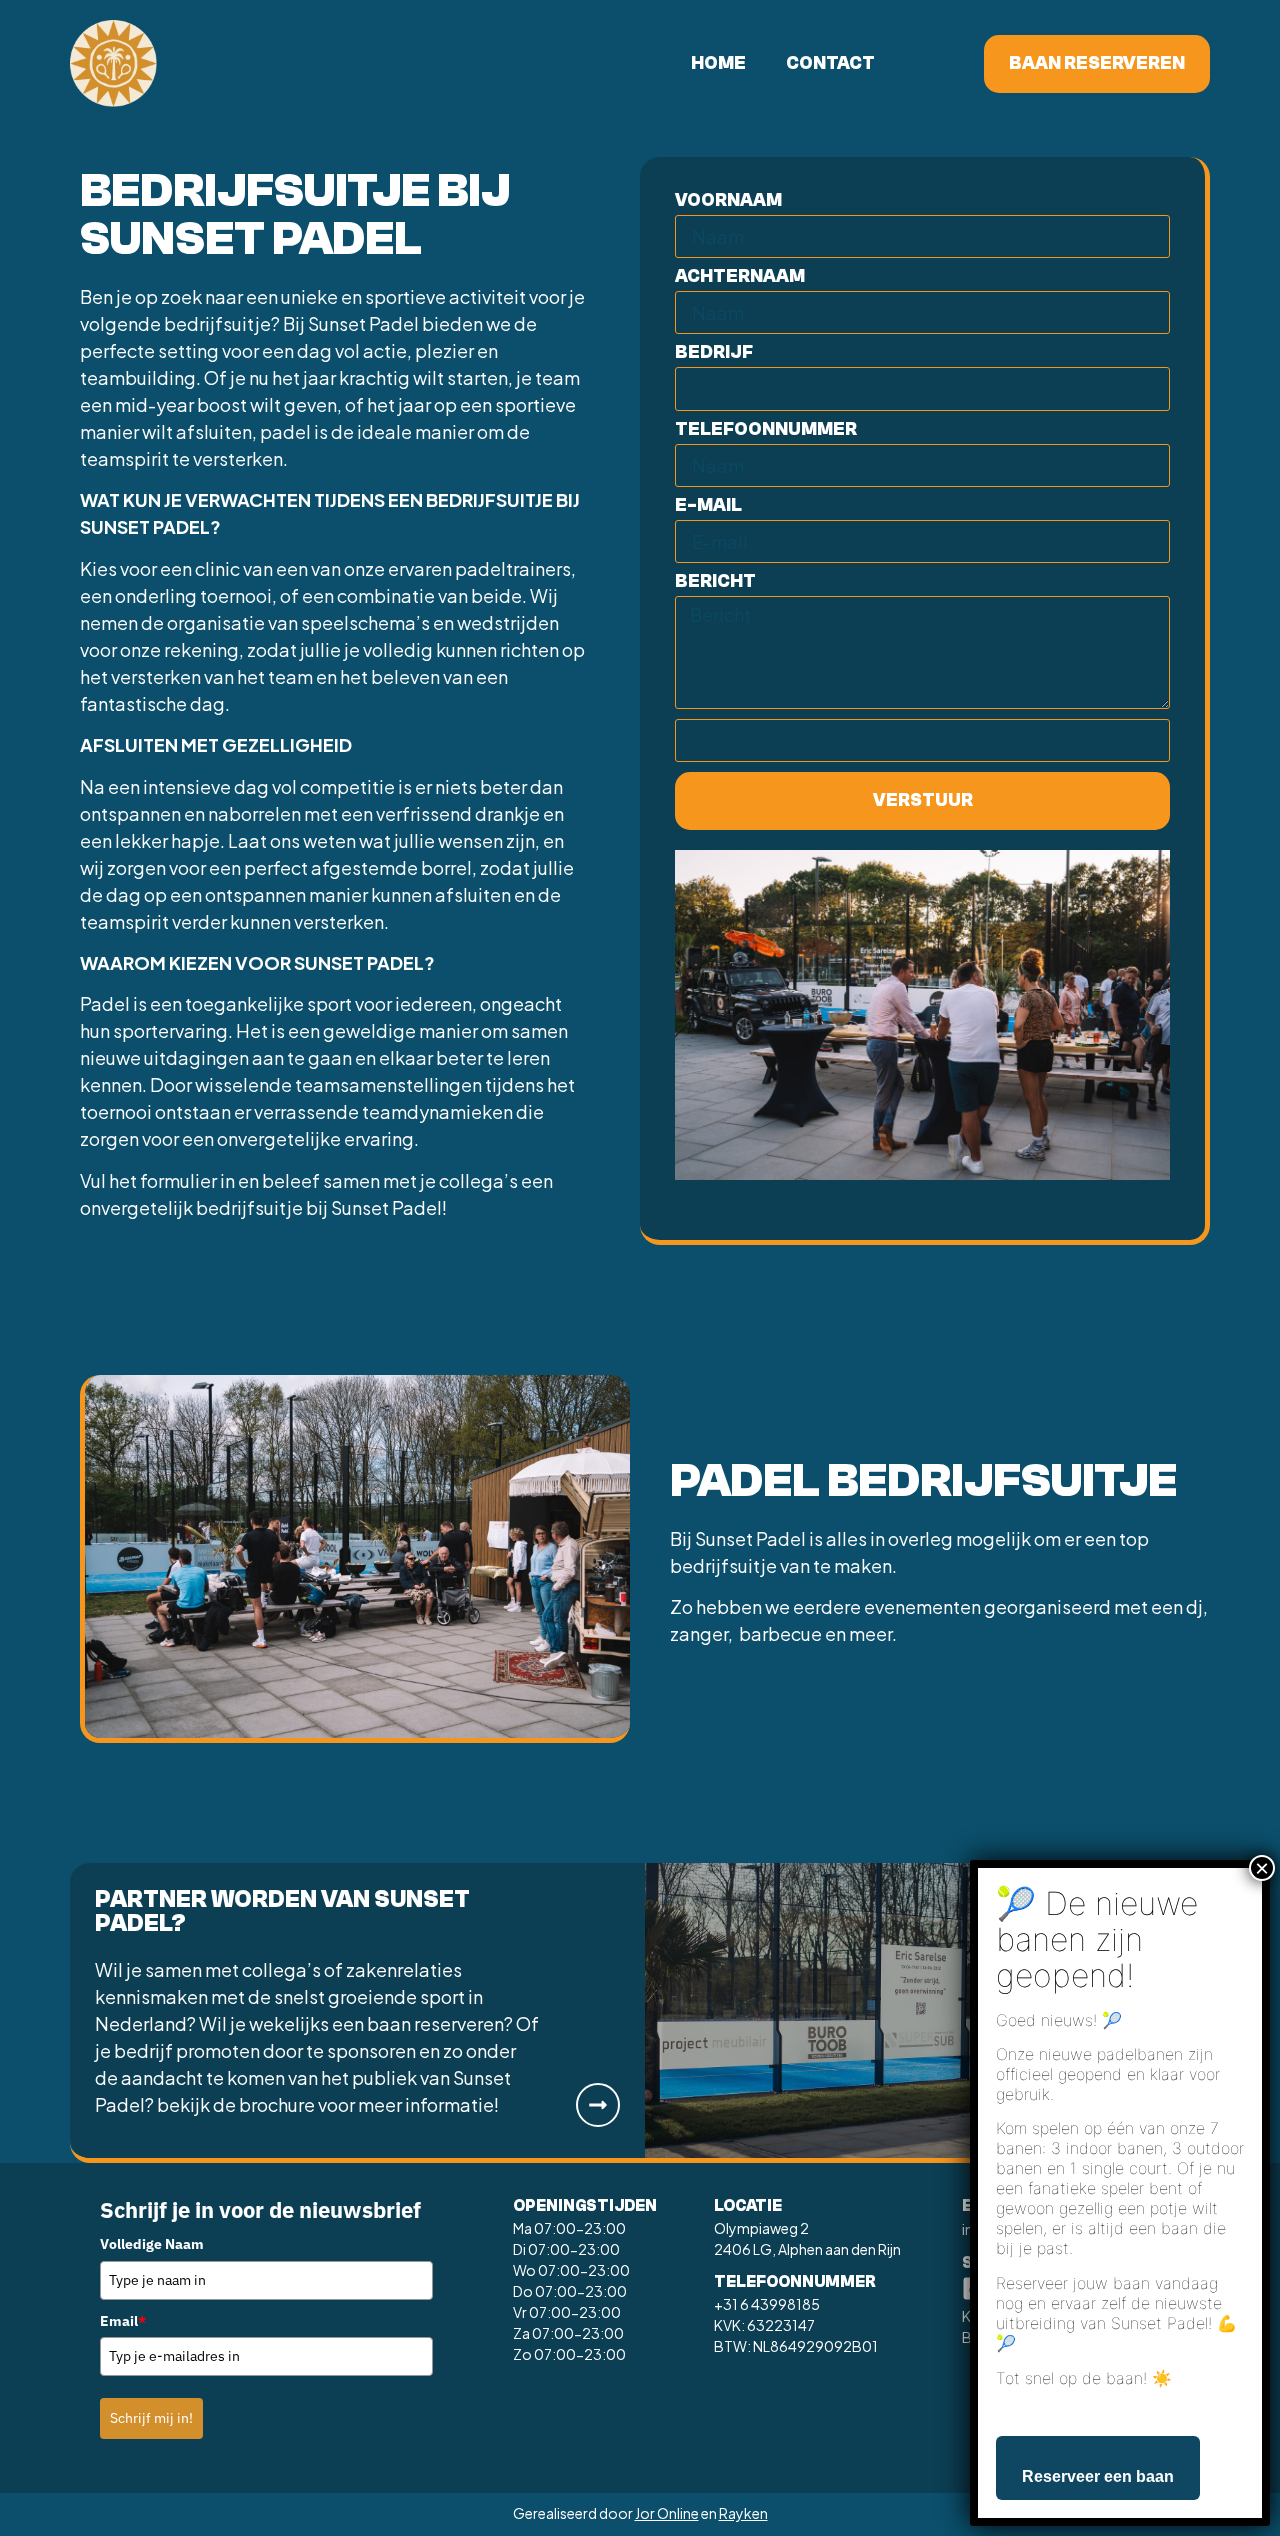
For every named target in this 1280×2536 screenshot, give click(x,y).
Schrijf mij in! (151, 2418)
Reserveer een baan (1098, 2476)
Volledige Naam (152, 2244)
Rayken (743, 2513)
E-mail (708, 506)
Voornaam (728, 201)
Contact (830, 63)
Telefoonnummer (766, 430)
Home (718, 63)
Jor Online (667, 2513)
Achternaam (740, 277)
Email (123, 2321)
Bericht (715, 582)
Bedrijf (714, 353)
